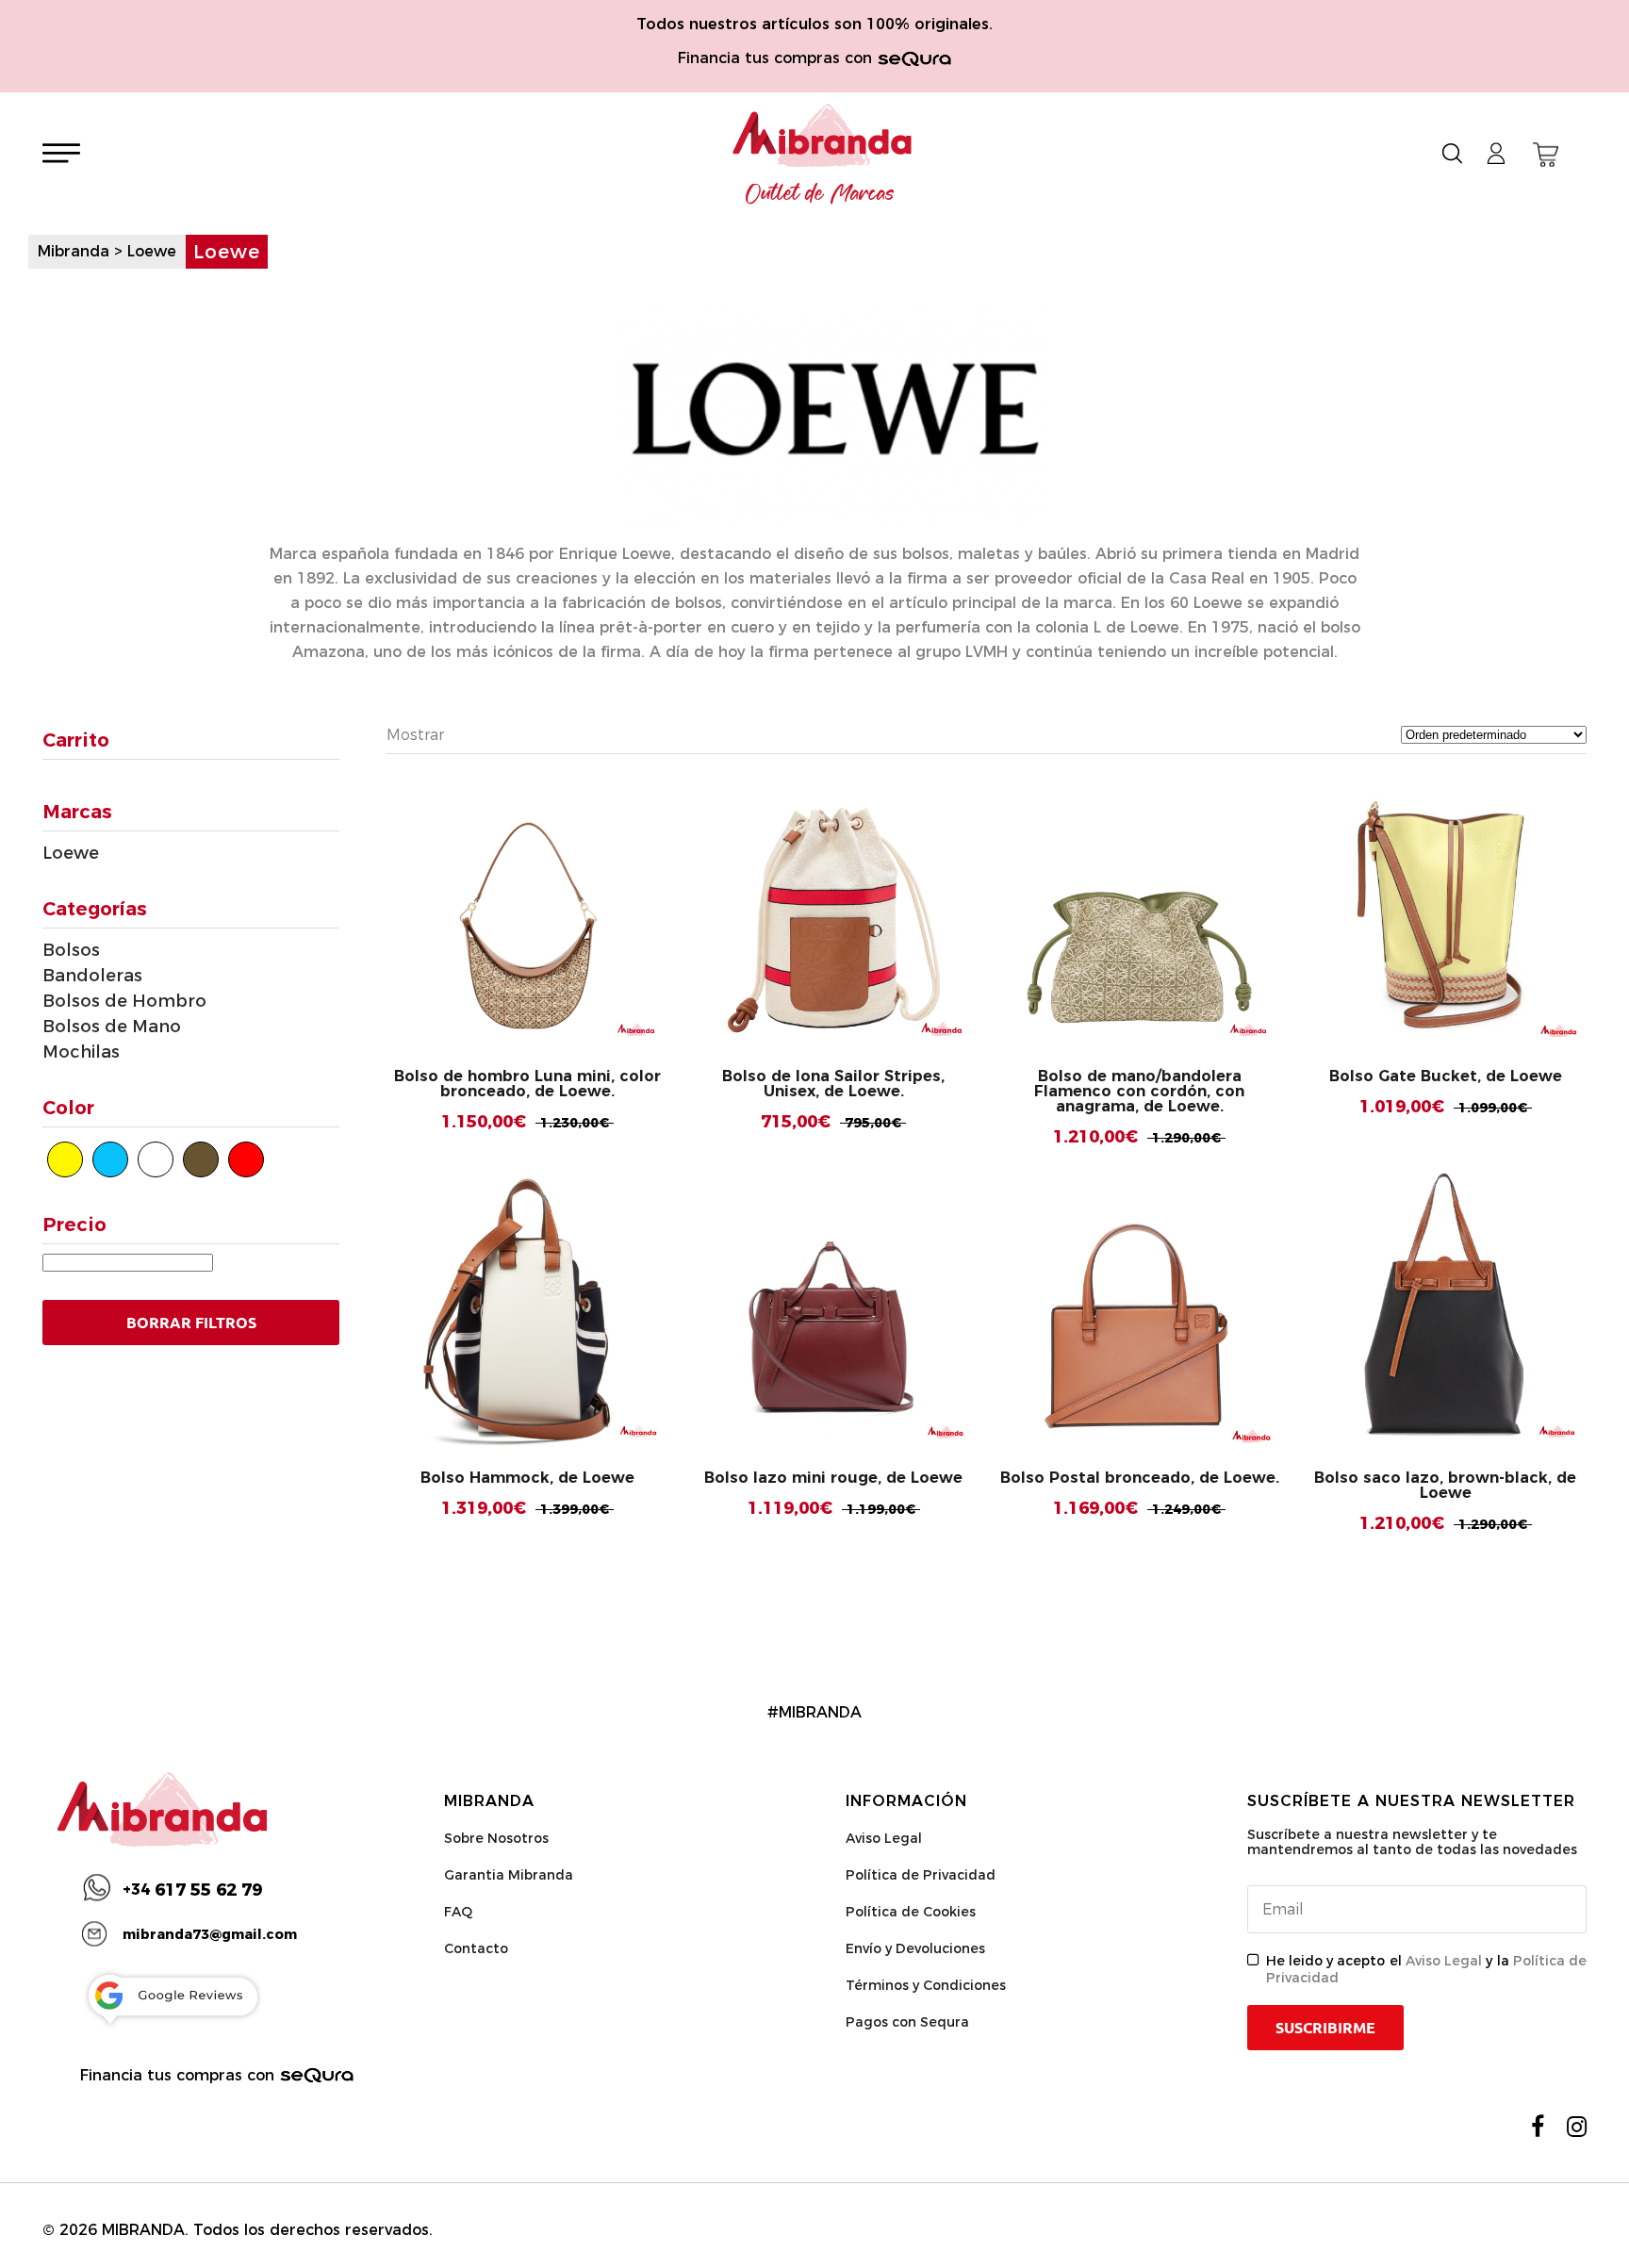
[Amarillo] (65, 1159)
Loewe (71, 853)
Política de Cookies (911, 1912)
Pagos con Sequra (907, 2022)
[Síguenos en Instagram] (1577, 2127)
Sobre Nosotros (496, 1838)
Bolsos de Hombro (124, 1001)
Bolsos (71, 950)
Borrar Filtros (191, 1323)
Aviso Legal (884, 1838)
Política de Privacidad (921, 1875)
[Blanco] (156, 1159)
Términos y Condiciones (926, 1985)
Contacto (476, 1948)
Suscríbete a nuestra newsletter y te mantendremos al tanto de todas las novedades (1412, 1842)
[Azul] (110, 1159)
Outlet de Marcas (820, 194)
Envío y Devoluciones (915, 1948)
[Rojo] (246, 1159)
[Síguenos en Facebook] (1538, 2127)
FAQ (458, 1912)
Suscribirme (1325, 2028)
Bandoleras (92, 976)
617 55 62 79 (192, 1890)
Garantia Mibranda (509, 1875)
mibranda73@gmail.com (210, 1934)
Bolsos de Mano (112, 1027)
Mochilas (81, 1052)
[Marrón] (201, 1159)
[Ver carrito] (1546, 155)
